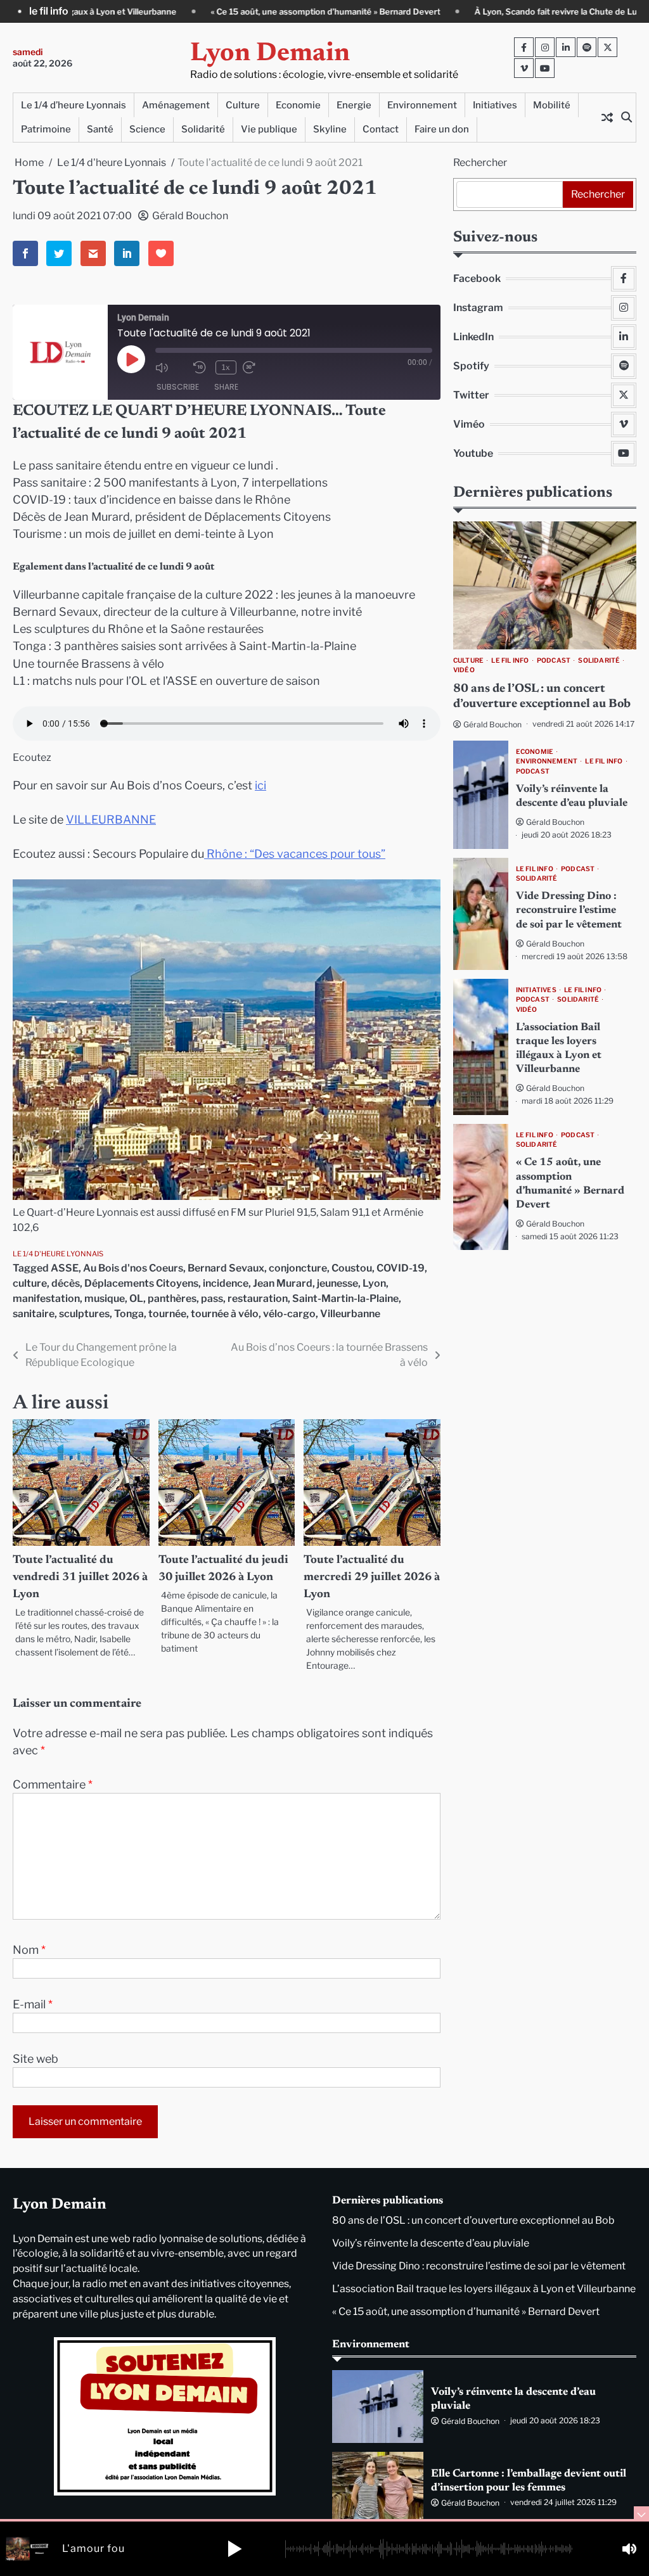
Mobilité (552, 105)
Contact (381, 129)
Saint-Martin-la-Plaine (345, 1298)
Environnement (422, 105)
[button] (235, 2549)
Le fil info (510, 660)
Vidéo (464, 670)
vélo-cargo (289, 1314)
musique (105, 1298)
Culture (243, 105)
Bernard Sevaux (226, 1268)
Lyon (374, 1283)
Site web (35, 2059)
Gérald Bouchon (190, 216)
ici (260, 785)
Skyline (330, 129)
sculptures (84, 1314)
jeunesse (337, 1283)
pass (212, 1298)
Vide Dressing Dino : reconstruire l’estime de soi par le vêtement (569, 910)
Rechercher (480, 163)
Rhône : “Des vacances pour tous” (295, 854)
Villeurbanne (350, 1314)
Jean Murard (283, 1283)
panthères (172, 1298)
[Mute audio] (171, 367)
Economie (298, 105)
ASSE (65, 1268)
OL (136, 1298)
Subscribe (178, 387)
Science (147, 129)
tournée (167, 1314)
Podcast (554, 660)
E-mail (33, 2004)
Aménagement (176, 105)
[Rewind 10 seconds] (201, 367)
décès (66, 1283)
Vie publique (269, 129)
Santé (100, 129)
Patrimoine (46, 129)
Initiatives (495, 105)
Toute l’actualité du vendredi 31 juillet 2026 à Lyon (80, 1578)
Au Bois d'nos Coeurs (133, 1268)
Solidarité (203, 129)
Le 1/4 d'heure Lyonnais (58, 1254)
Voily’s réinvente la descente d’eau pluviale (431, 2243)
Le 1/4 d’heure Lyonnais (74, 105)
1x (226, 367)
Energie (354, 105)
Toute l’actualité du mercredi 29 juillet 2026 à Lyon (372, 1578)
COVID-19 (401, 1268)
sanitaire (34, 1314)
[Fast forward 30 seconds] (259, 367)
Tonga (129, 1314)
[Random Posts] (607, 117)
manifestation (46, 1298)
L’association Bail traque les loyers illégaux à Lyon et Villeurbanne (484, 2289)
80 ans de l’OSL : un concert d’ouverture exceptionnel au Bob (473, 2220)
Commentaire (53, 1784)
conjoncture (298, 1268)
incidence (226, 1283)
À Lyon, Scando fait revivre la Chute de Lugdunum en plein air (445, 12)
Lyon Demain (270, 54)
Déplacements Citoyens (141, 1283)
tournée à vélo (225, 1314)
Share (226, 387)
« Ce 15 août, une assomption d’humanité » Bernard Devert (176, 12)
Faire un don (442, 129)
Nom (29, 1950)
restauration (258, 1298)
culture (30, 1283)
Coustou (352, 1268)
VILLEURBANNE (111, 819)
